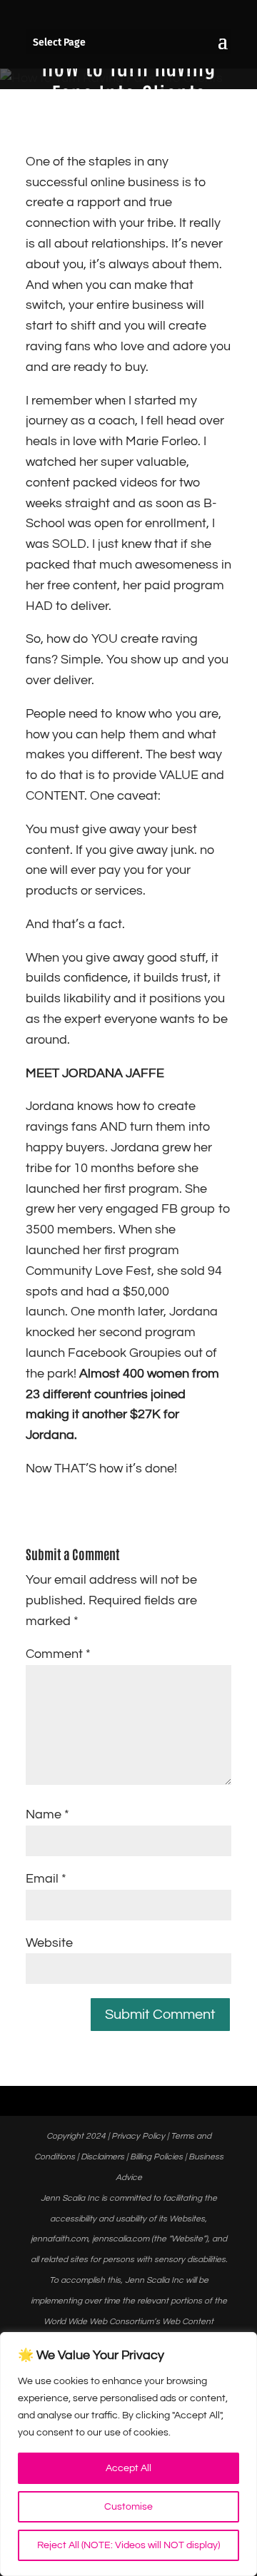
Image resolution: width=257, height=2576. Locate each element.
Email (46, 1879)
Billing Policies (156, 2157)
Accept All (128, 2468)
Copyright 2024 (76, 2136)
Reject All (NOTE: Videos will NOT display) (128, 2545)
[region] (128, 2454)
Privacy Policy (138, 2136)
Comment (58, 1654)
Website (49, 1943)
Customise (128, 2507)
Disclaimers (102, 2157)
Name (47, 1814)
